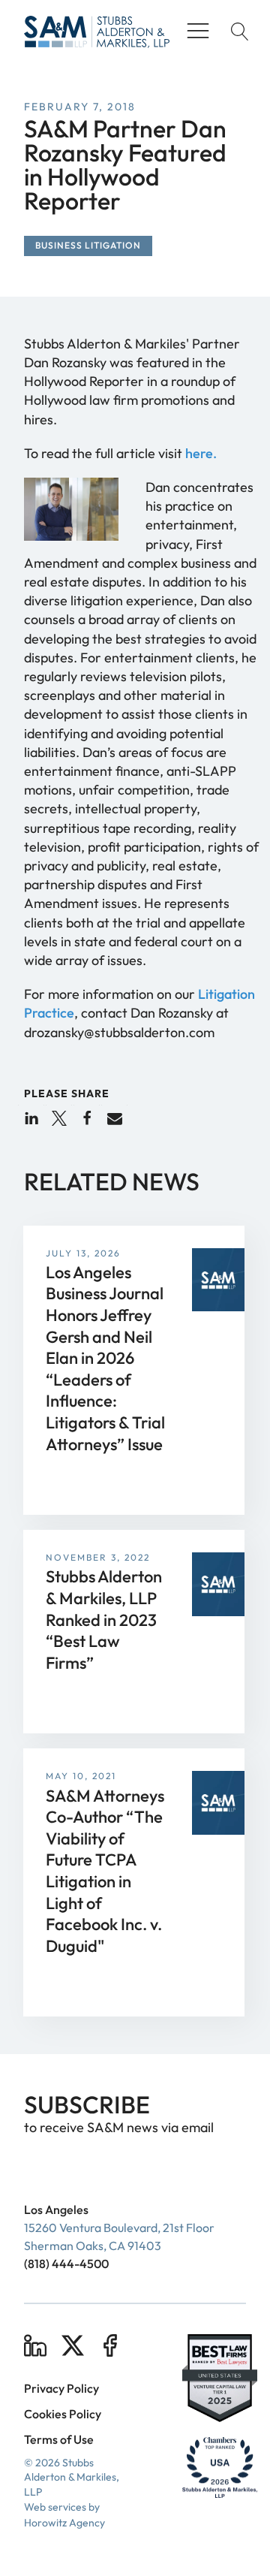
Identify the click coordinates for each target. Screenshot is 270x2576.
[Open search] (236, 32)
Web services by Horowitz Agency (64, 2515)
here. (201, 453)
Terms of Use (59, 2439)
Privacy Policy (61, 2388)
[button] (31, 1118)
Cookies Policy (63, 2414)
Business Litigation (88, 245)
